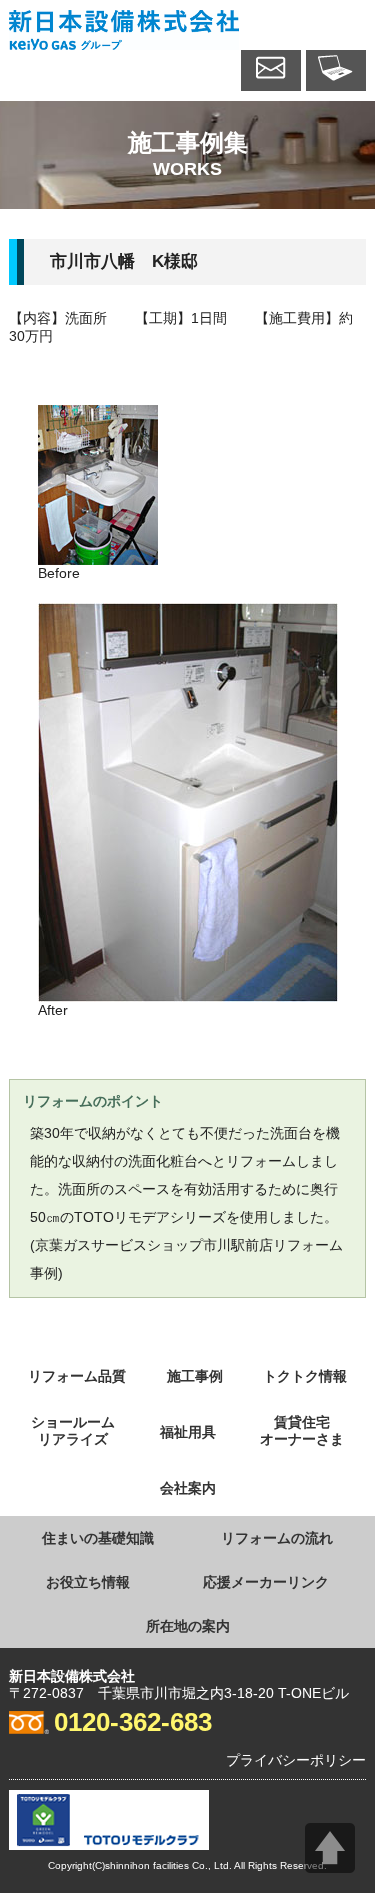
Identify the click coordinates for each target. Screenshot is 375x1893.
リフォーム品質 (77, 1376)
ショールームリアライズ (73, 1431)
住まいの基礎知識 (98, 1538)
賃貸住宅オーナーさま (302, 1431)
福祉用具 (188, 1432)
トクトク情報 (305, 1376)
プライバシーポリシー (296, 1760)
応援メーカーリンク (266, 1582)
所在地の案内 (188, 1626)
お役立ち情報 (88, 1582)
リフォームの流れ (277, 1538)
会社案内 (188, 1488)
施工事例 (195, 1376)
